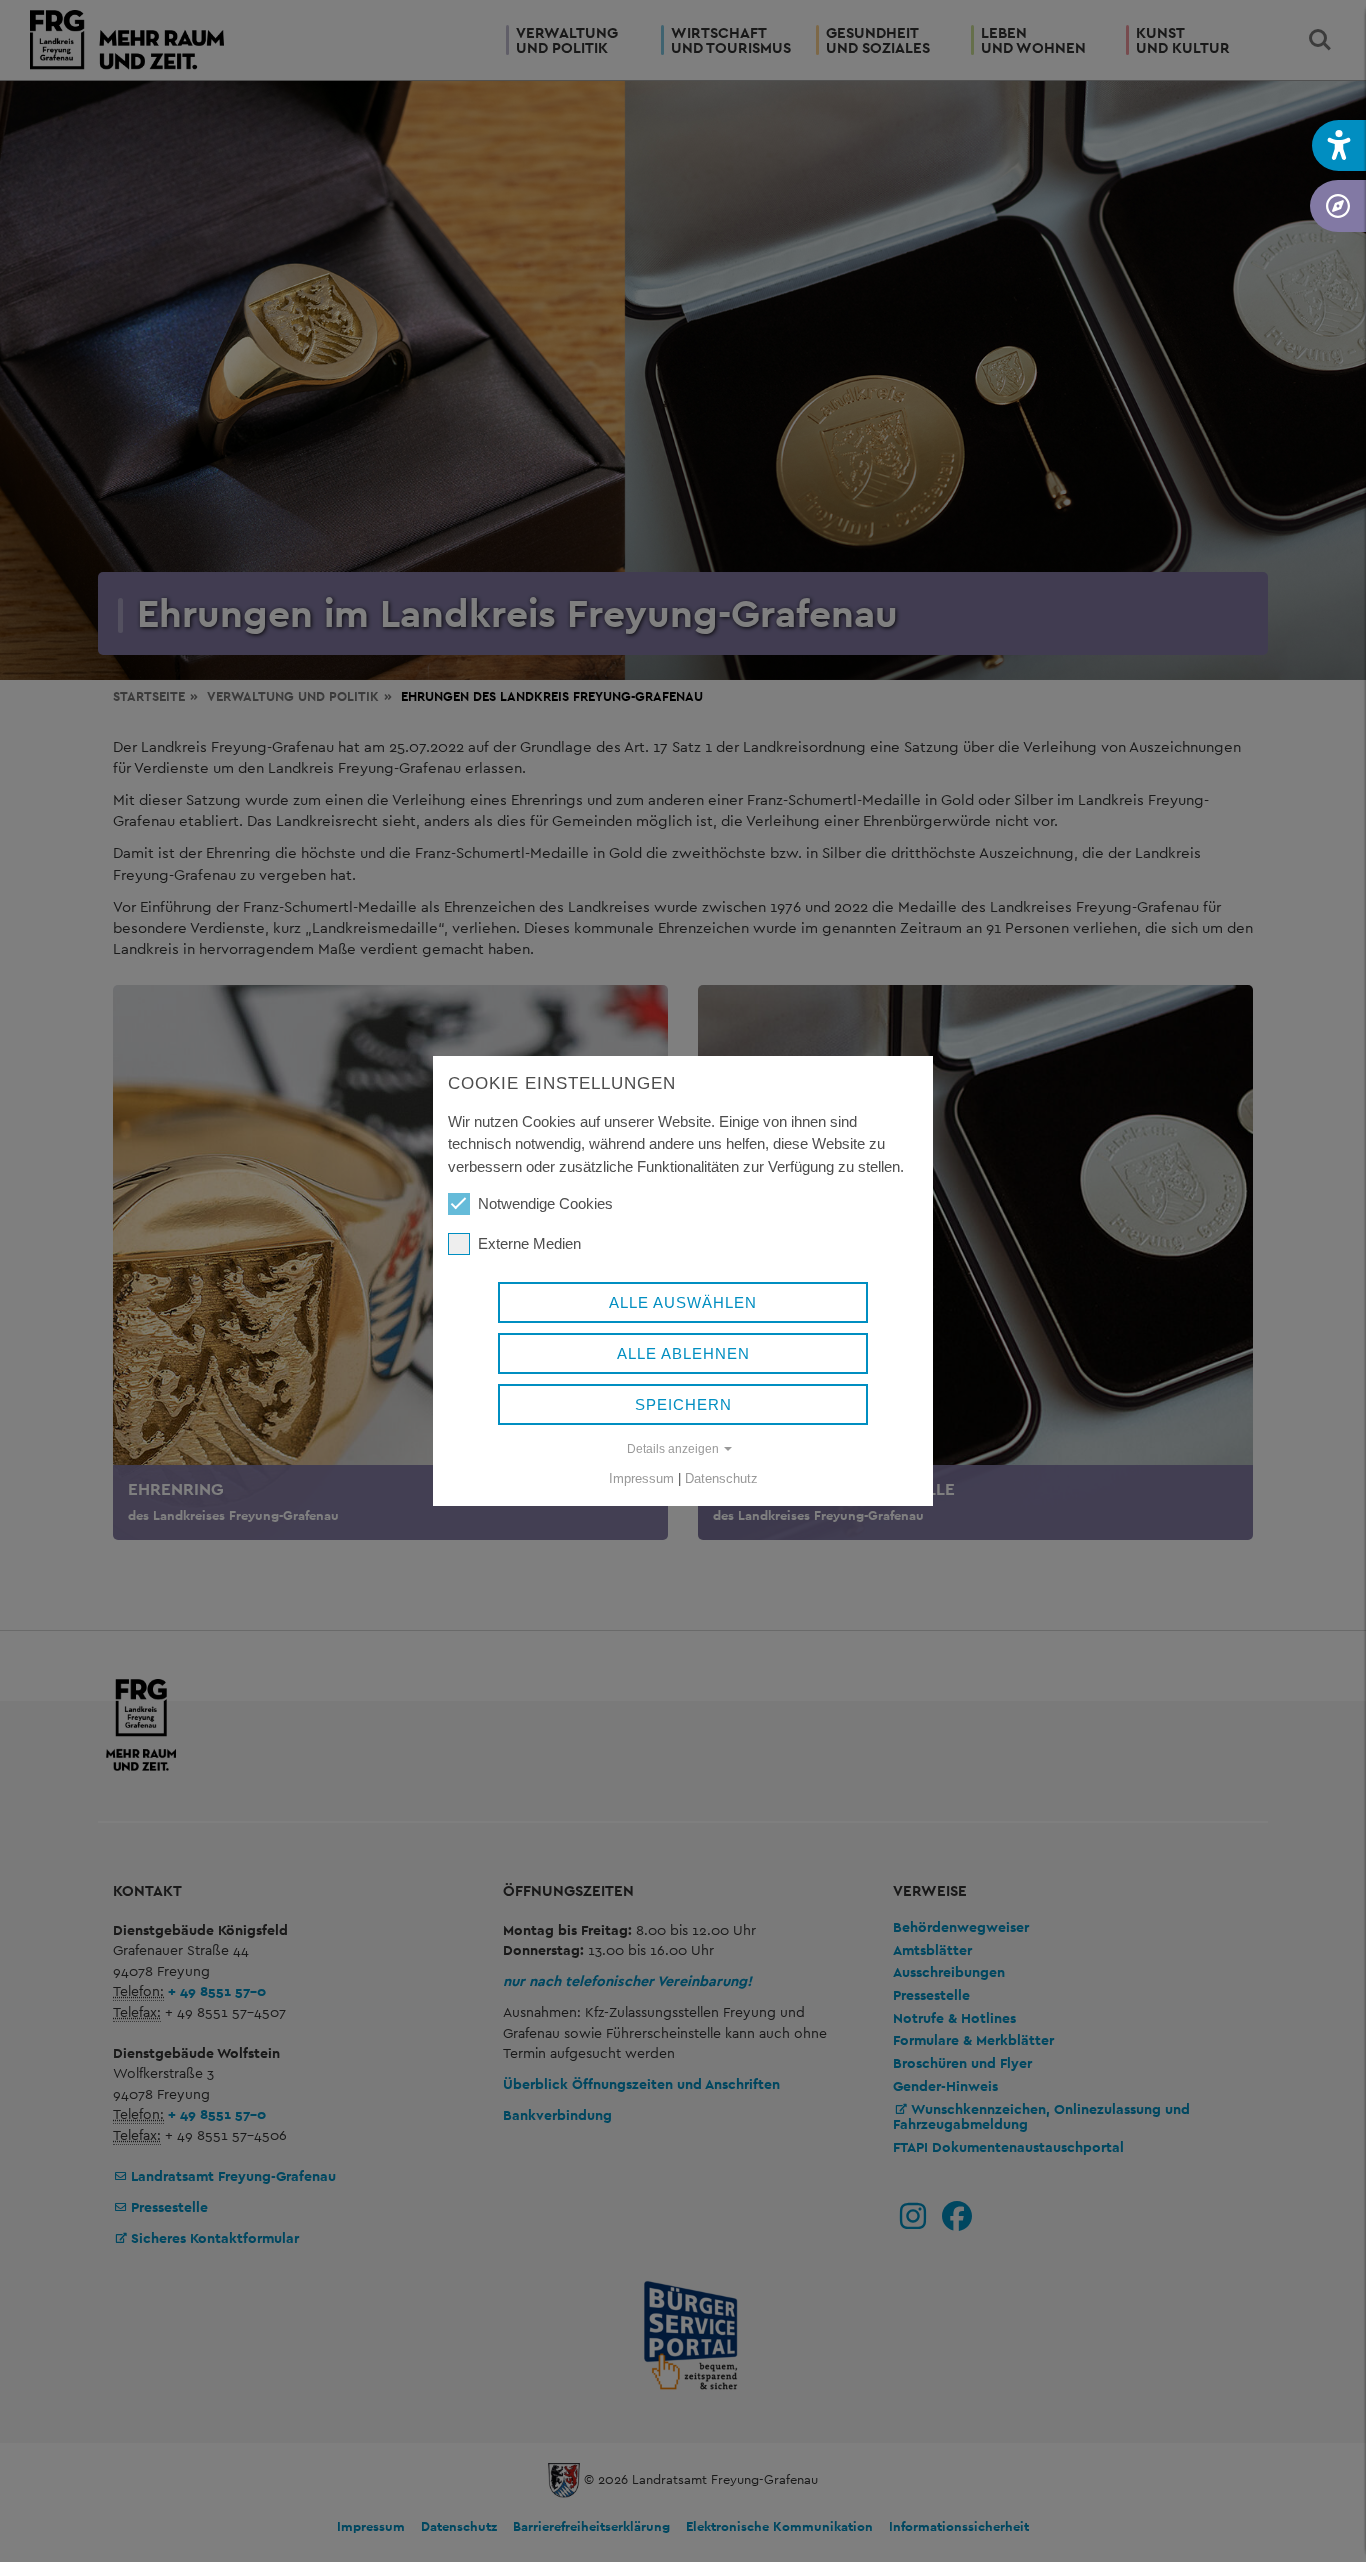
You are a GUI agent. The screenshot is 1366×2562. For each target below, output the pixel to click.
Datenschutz (721, 1478)
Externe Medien (529, 1243)
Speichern (683, 1404)
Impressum (641, 1478)
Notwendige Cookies (545, 1203)
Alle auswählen (683, 1302)
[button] (1339, 145)
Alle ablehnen (683, 1353)
